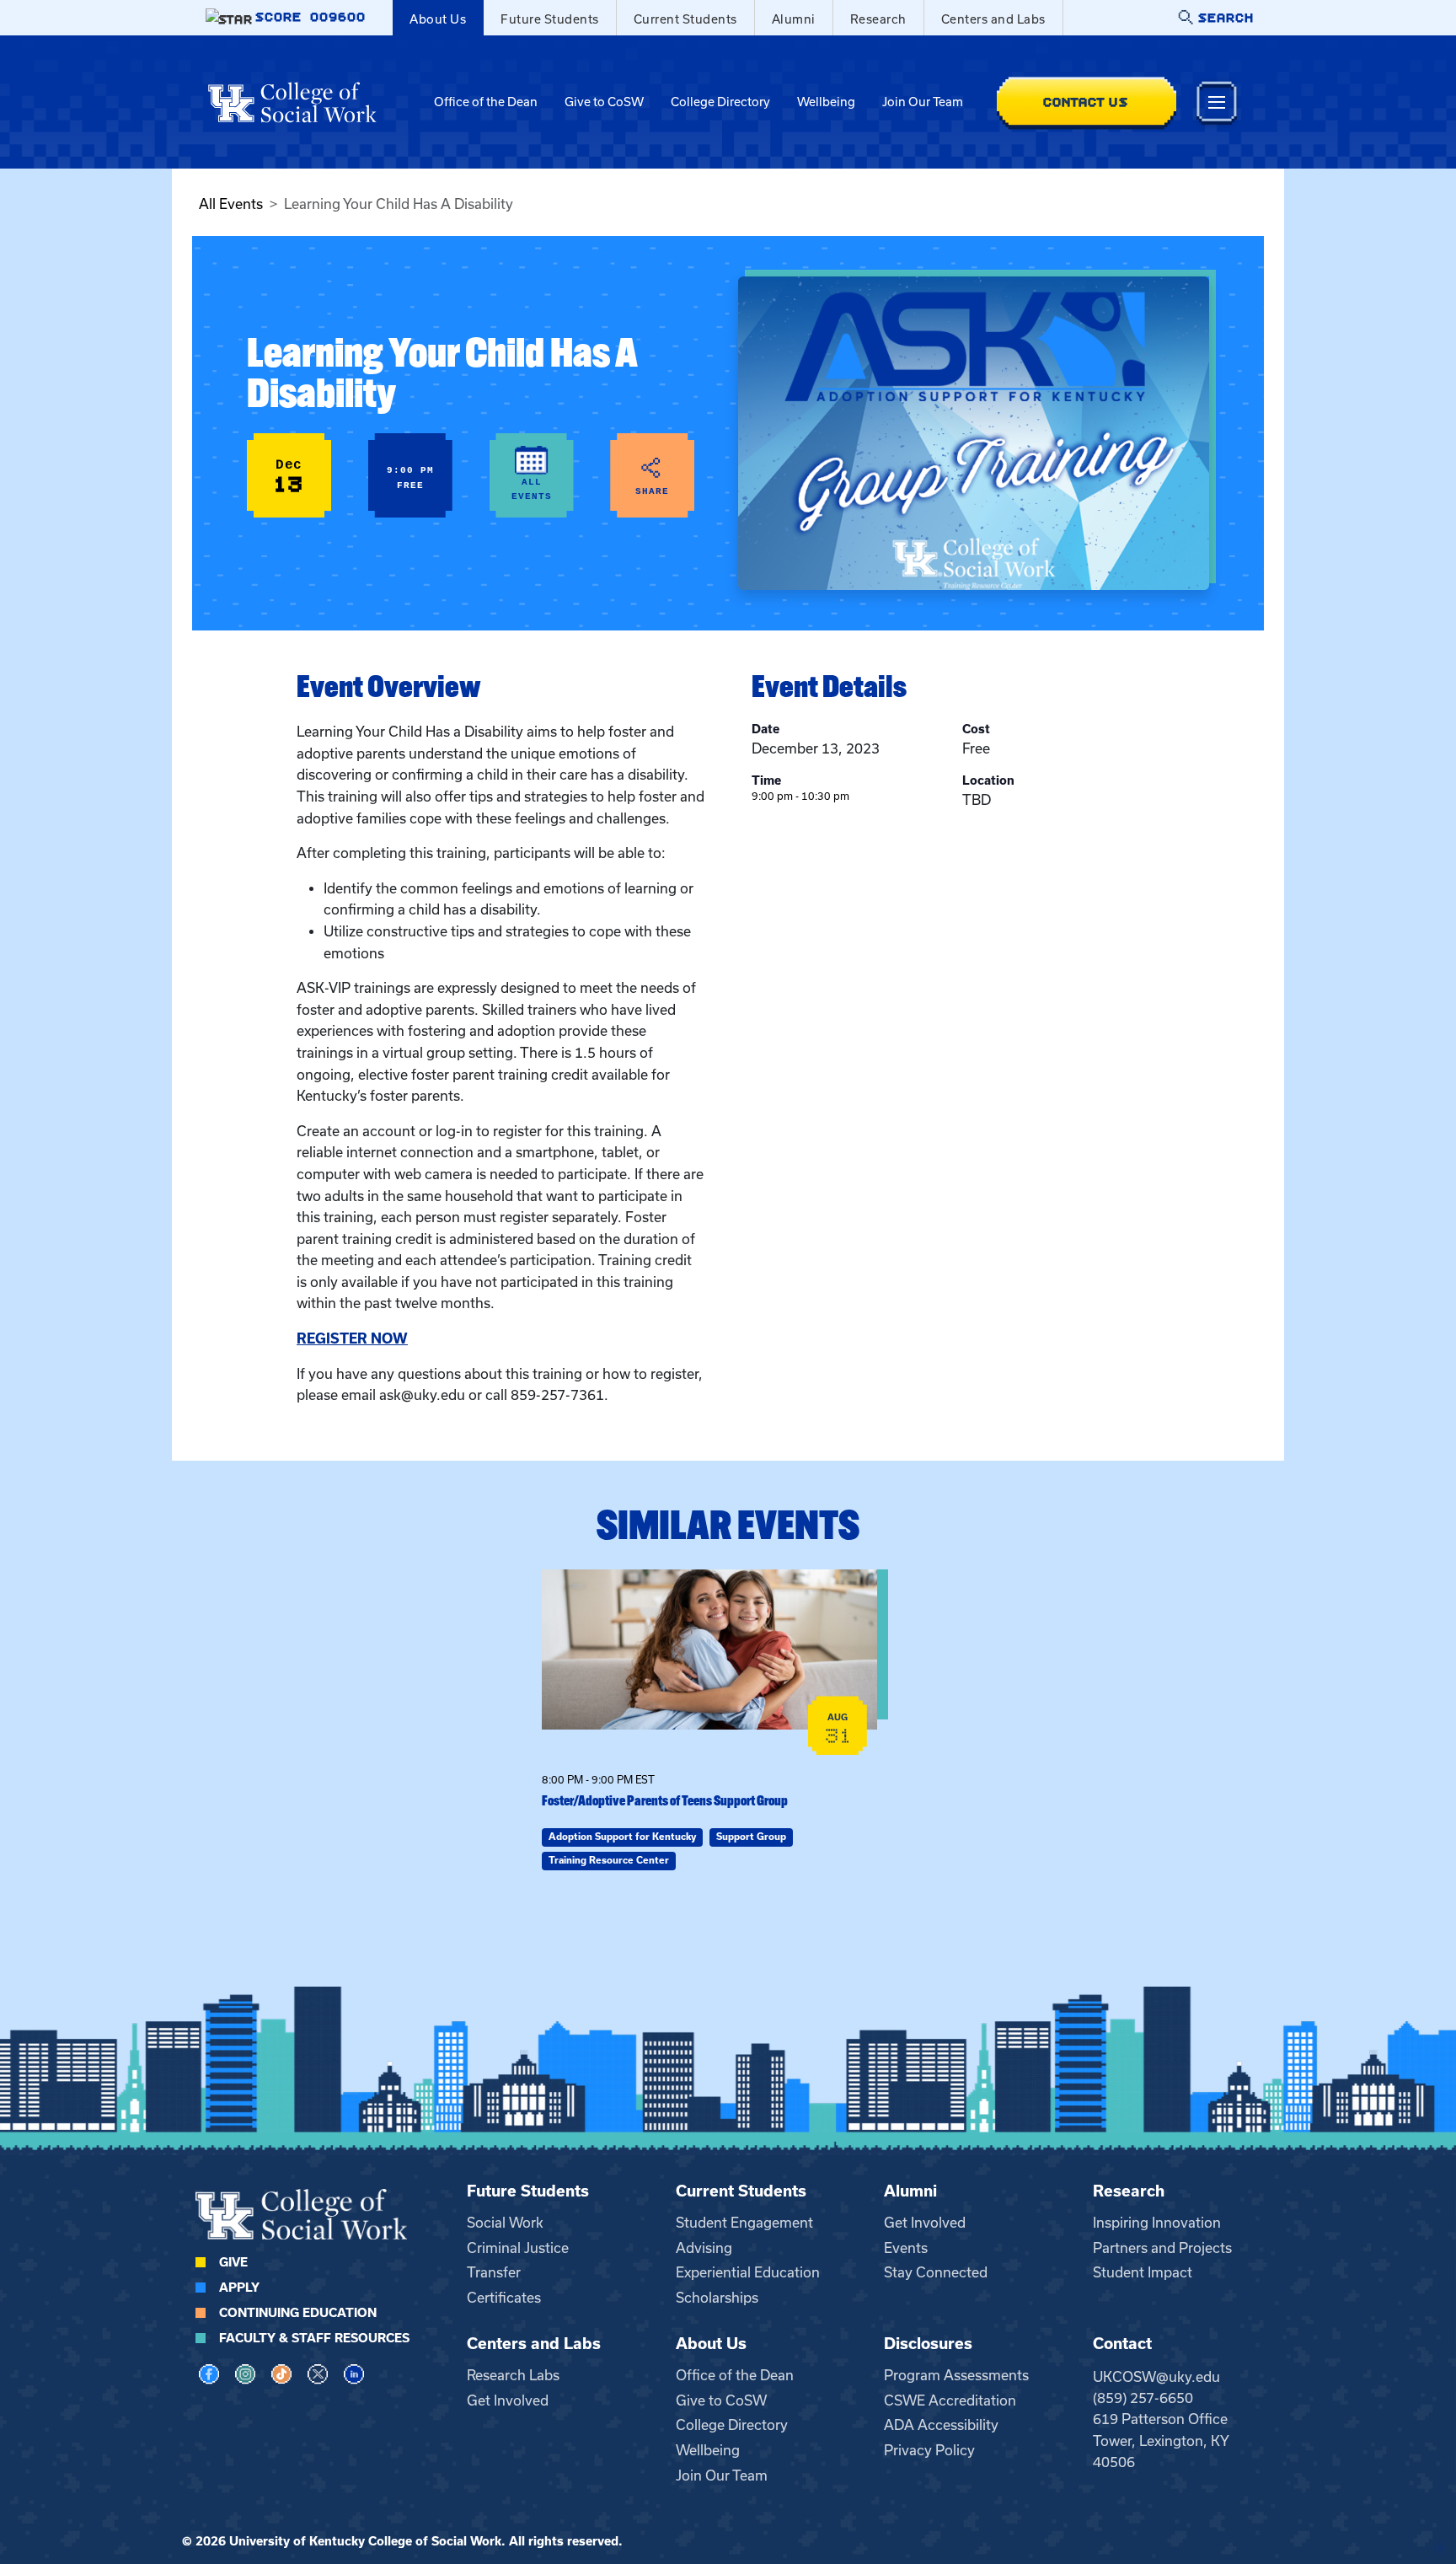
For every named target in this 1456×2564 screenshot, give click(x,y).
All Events (231, 204)
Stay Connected (936, 2272)
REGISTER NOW (352, 1338)
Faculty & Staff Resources (314, 2338)
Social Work (505, 2223)
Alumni (794, 19)
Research (878, 19)
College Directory (720, 102)
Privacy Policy (929, 2450)
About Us (438, 19)
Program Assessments (956, 2375)
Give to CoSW (604, 102)
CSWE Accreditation (950, 2400)
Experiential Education (748, 2272)
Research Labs (513, 2375)
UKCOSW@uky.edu (1156, 2377)
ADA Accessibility (941, 2425)
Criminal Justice (518, 2248)
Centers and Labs (993, 19)
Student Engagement (744, 2223)
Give (233, 2262)
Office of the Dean (486, 102)
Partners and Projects (1162, 2248)
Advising (704, 2248)
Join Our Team (923, 102)
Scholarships (717, 2298)
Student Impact (1143, 2272)
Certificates (504, 2298)
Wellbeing (826, 102)
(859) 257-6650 (1143, 2398)
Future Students (550, 19)
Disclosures (928, 2344)
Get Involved (925, 2223)
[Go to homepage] (292, 102)
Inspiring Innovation (1157, 2223)
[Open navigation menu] (1217, 102)
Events (906, 2248)
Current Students (685, 19)
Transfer (494, 2272)
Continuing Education (298, 2313)
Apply (239, 2288)
